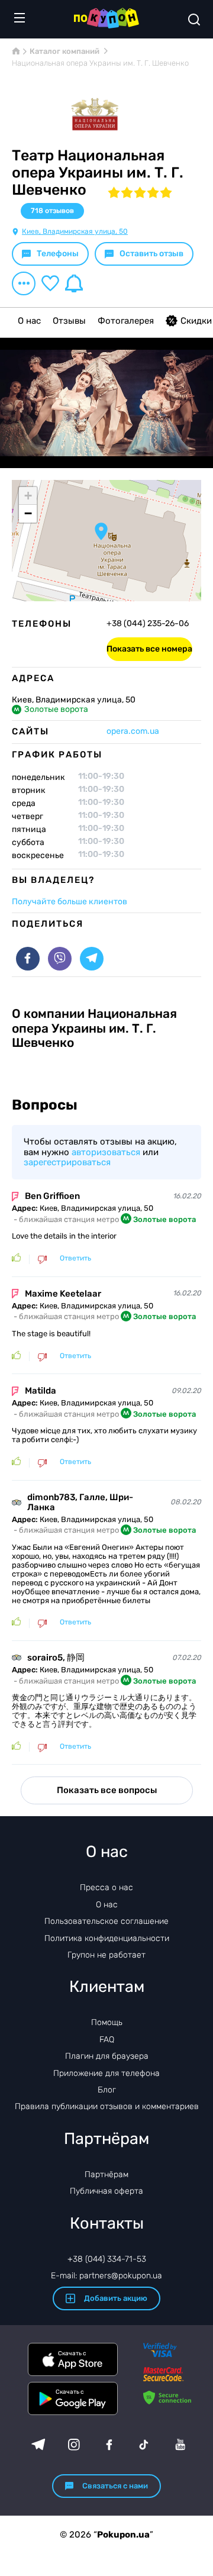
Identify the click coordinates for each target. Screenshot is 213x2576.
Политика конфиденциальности (107, 1938)
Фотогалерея (126, 321)
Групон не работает (106, 1955)
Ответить (75, 1258)
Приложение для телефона (106, 2073)
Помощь (107, 2022)
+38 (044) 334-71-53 (107, 2259)
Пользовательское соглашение (106, 1921)
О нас (29, 321)
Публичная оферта (106, 2191)
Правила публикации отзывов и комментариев (107, 2106)
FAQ (107, 2040)
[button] (101, 531)
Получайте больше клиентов (70, 902)
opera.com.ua (133, 731)
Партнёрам (106, 2174)
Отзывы (69, 321)
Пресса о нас (106, 1887)
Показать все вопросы (107, 1790)
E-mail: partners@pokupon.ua (106, 2276)
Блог (107, 2090)
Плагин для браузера (107, 2056)
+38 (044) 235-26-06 (148, 624)
